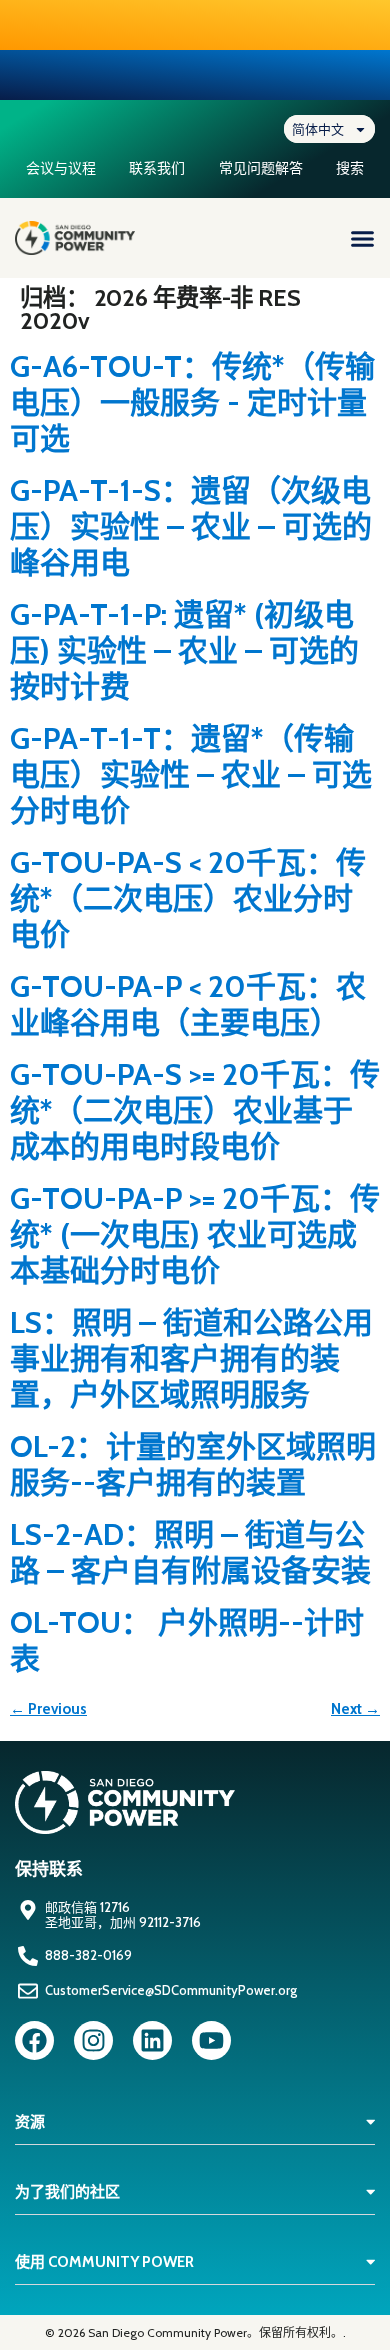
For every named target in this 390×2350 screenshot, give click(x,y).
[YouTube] (211, 2040)
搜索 (350, 168)
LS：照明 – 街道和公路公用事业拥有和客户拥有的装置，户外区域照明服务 (191, 1358)
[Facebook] (34, 2040)
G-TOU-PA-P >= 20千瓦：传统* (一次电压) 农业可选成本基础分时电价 (195, 1234)
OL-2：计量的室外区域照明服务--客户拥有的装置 (193, 1464)
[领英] (152, 2040)
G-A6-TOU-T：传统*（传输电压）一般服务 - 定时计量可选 (192, 402)
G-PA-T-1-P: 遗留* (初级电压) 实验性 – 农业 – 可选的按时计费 (184, 650)
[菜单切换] (362, 238)
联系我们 (157, 168)
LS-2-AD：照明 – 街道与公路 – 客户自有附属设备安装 (190, 1552)
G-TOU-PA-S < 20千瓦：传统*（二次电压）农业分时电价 (188, 898)
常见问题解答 (261, 168)
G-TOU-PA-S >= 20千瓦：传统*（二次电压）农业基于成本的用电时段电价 (195, 1110)
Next (355, 1709)
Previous (48, 1709)
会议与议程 (61, 168)
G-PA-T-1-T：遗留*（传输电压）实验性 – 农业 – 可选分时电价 (191, 774)
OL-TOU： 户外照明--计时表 (187, 1640)
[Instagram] (93, 2040)
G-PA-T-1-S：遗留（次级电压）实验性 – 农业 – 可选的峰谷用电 (191, 526)
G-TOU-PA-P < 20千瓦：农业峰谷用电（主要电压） (188, 1004)
